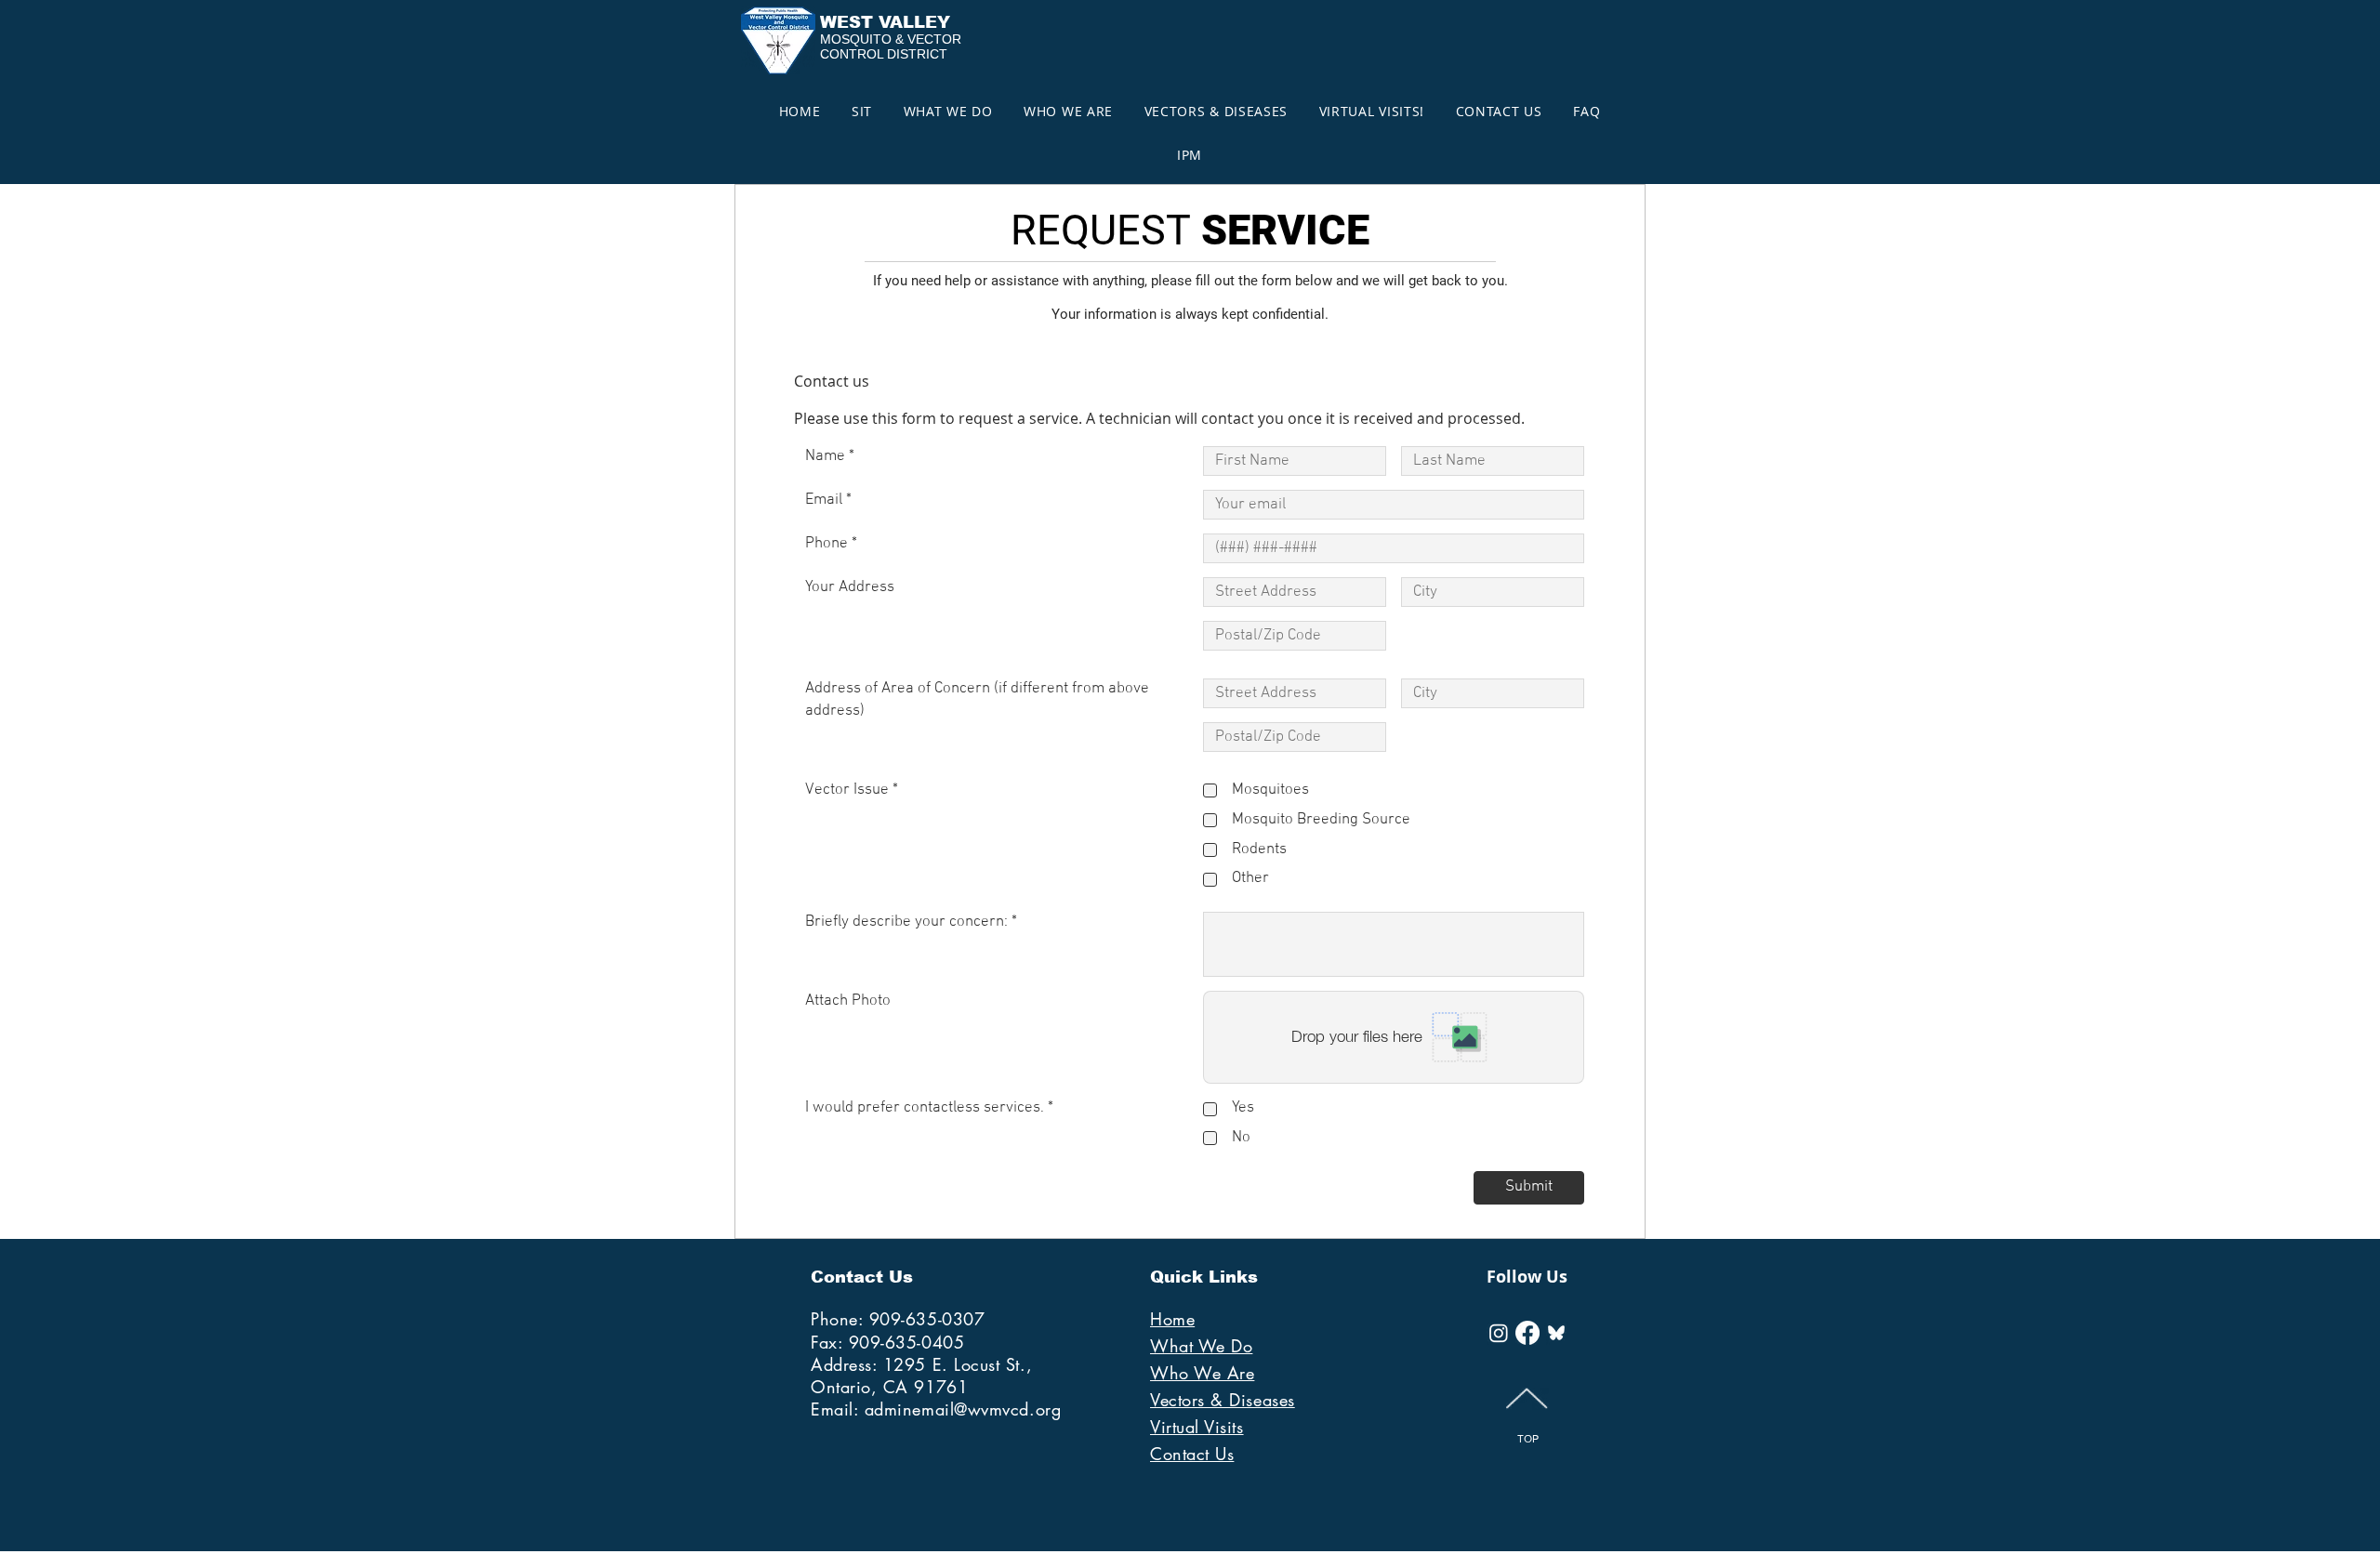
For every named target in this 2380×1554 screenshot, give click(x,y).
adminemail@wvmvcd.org (963, 1409)
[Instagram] (1499, 1333)
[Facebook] (1527, 1333)
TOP (1528, 1439)
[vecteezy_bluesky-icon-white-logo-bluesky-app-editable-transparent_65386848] (1556, 1333)
